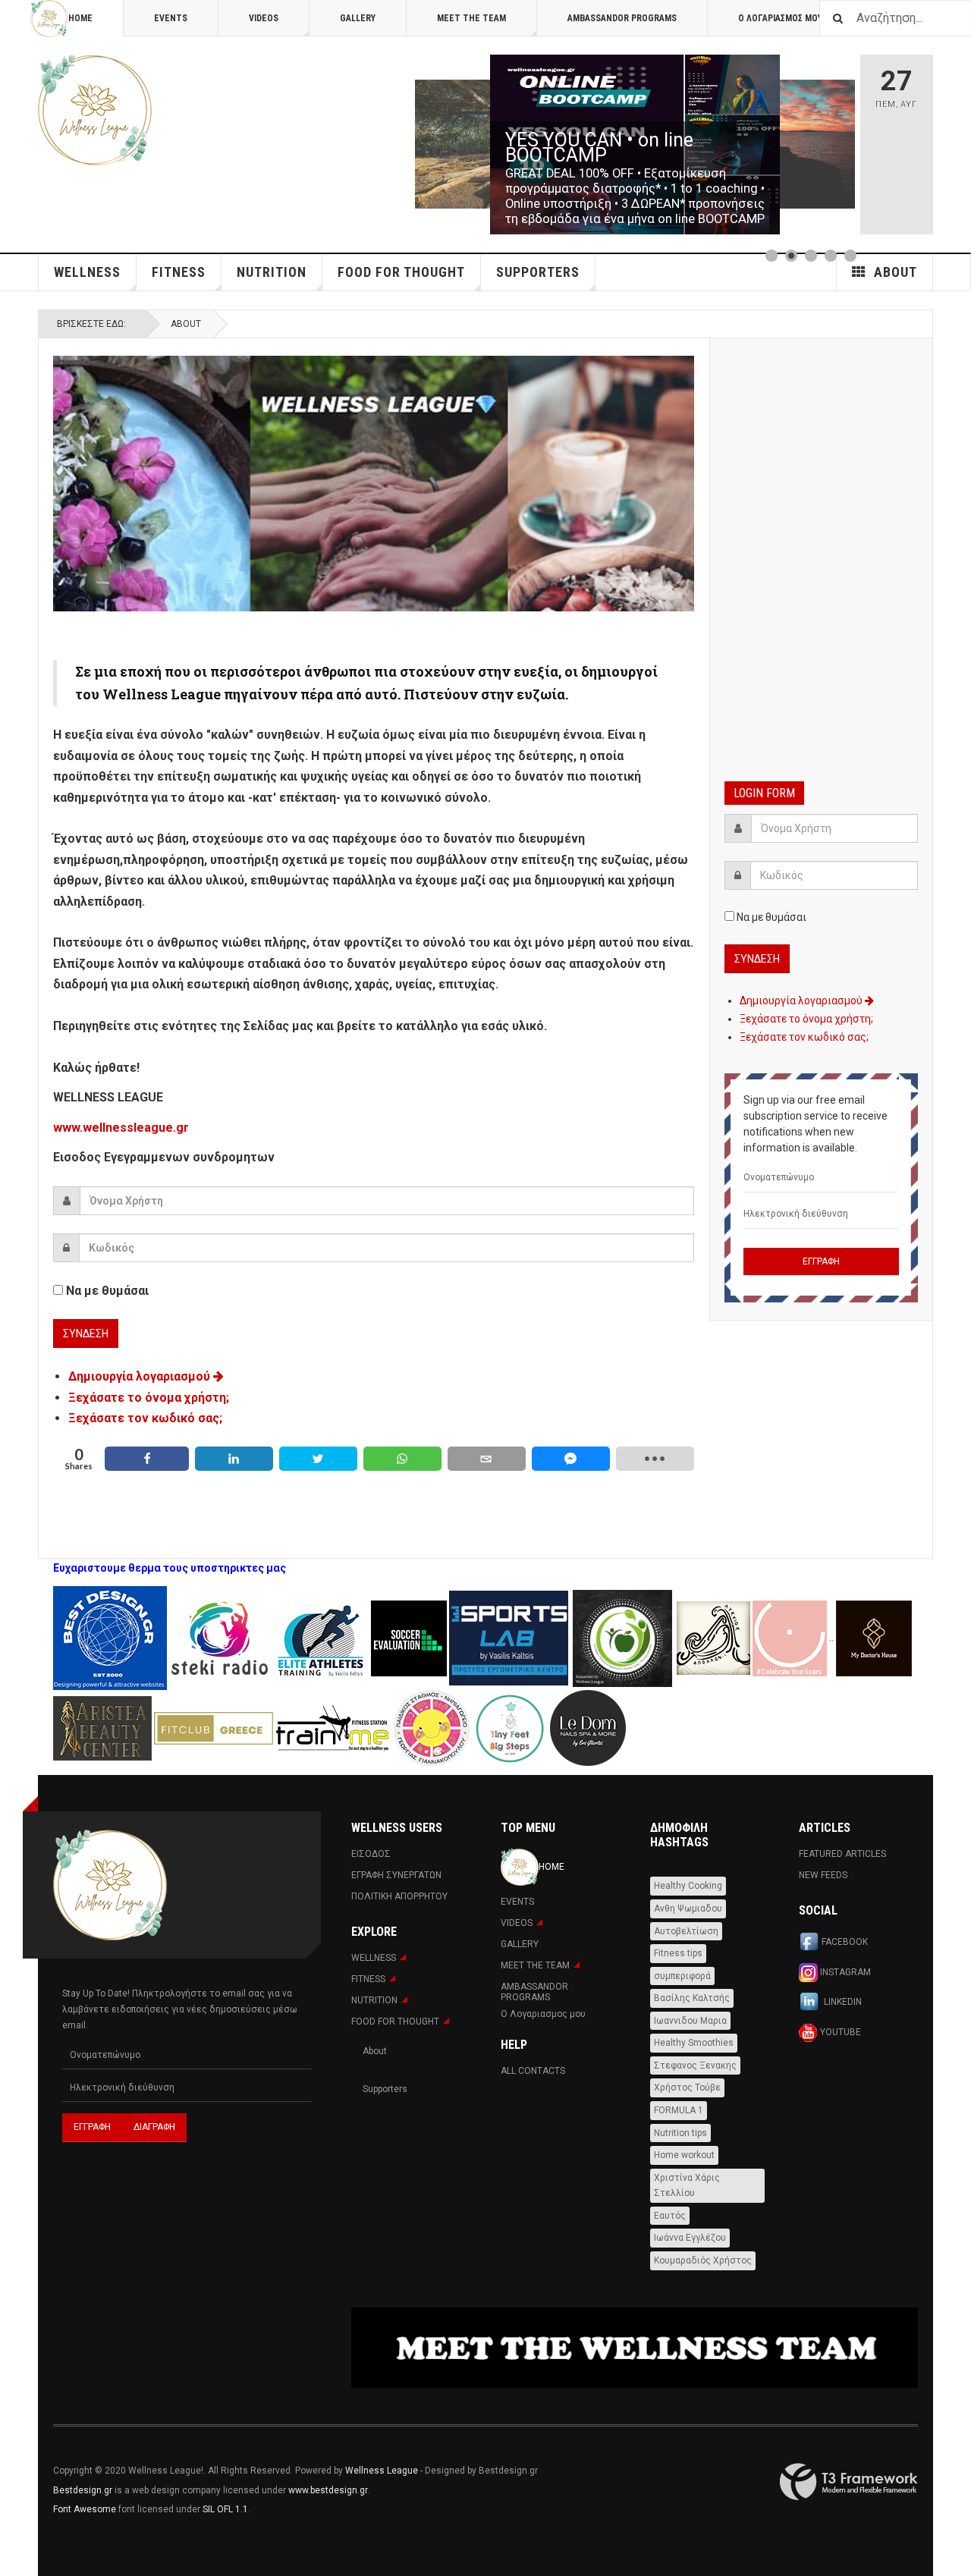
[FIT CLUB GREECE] (214, 1727)
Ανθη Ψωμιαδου (688, 1908)
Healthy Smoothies (694, 2043)
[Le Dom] (588, 1727)
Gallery (358, 18)
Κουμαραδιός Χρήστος (703, 2260)
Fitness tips (678, 1953)
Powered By (849, 2482)
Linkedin (842, 2003)
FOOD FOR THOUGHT (401, 272)
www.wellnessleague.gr (121, 1128)
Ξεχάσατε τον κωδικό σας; (145, 1418)
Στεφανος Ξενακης (695, 2066)
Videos (264, 18)
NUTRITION (272, 272)
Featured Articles (842, 1854)
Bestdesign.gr (83, 2490)
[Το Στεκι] (220, 1638)
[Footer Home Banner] (635, 2348)
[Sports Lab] (510, 1638)
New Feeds (823, 1875)
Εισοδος (371, 1854)
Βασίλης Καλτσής (692, 1998)
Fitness (179, 272)
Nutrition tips (680, 2133)
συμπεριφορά (682, 1976)
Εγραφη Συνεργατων (396, 1875)
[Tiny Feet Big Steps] (510, 1727)
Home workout (684, 2155)
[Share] (147, 1459)
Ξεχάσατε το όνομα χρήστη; (149, 1398)
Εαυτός (670, 2216)
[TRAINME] (333, 1727)
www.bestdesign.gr (328, 2490)
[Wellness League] (95, 110)
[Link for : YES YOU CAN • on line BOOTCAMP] (635, 145)
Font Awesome (85, 2509)
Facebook (845, 1943)
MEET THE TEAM (471, 18)
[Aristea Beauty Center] (104, 1727)
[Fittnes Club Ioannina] (622, 1638)
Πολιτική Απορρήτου (399, 1896)
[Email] (487, 1459)
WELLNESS (87, 272)
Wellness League (382, 2471)
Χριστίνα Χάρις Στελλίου (687, 2186)
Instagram (844, 1972)
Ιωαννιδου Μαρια (690, 2021)
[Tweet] (317, 1459)
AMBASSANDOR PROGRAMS (622, 18)
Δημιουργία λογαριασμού (141, 1376)
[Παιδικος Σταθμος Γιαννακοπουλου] (432, 1727)
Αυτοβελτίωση (686, 1931)
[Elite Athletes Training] (322, 1638)
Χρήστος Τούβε (687, 2088)
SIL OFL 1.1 (225, 2509)
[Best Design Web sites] (110, 1638)
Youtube (839, 2032)
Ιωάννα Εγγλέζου (690, 2238)
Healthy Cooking (688, 1886)
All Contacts (533, 2071)
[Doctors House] (874, 1638)
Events (171, 18)
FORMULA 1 (679, 2110)
